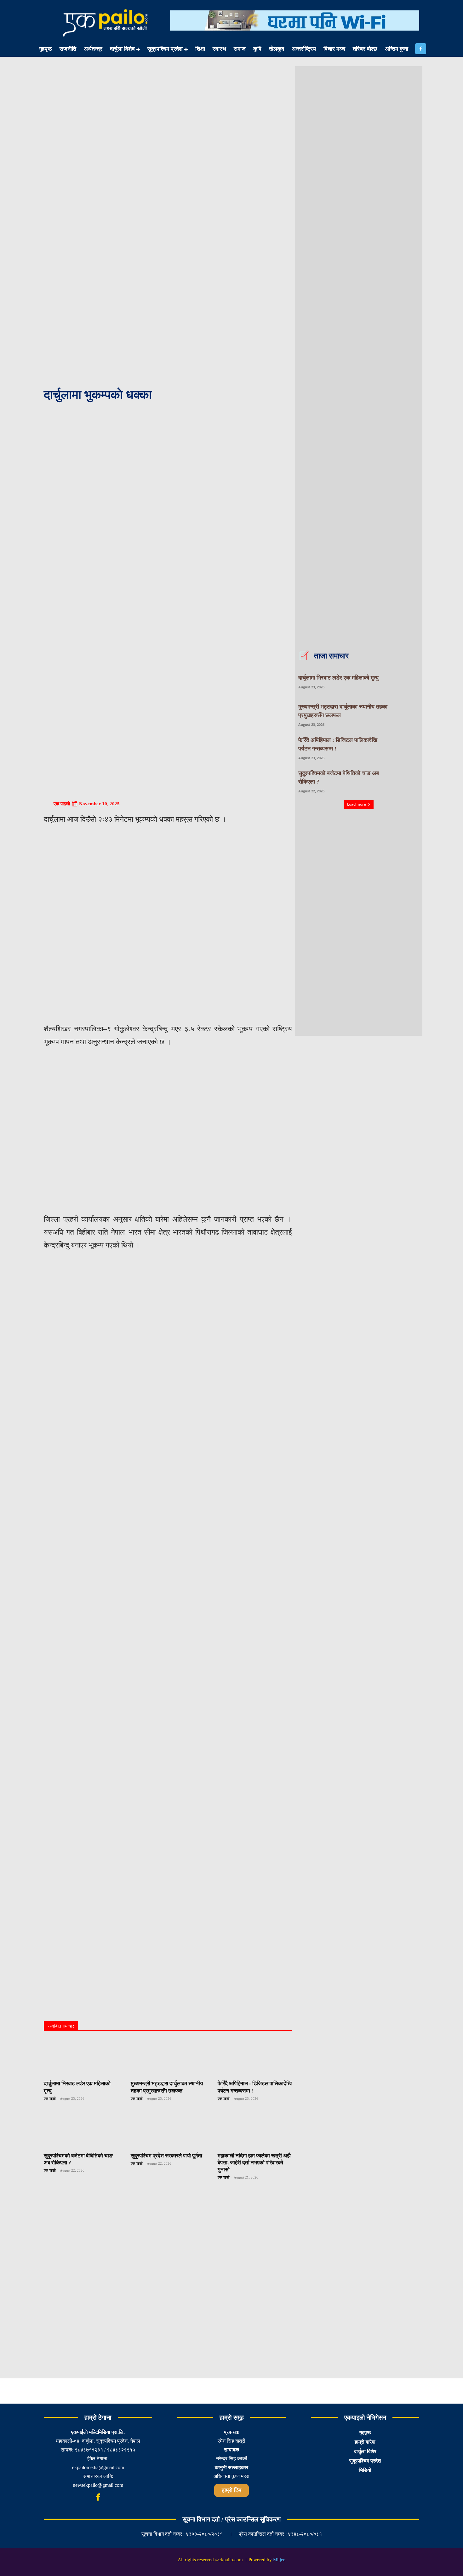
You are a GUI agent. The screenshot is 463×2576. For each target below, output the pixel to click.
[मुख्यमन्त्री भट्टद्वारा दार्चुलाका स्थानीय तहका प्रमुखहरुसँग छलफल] (168, 2058)
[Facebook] (421, 49)
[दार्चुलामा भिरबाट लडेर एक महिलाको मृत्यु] (81, 2058)
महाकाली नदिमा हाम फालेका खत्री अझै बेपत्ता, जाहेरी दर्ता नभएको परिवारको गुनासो (254, 2163)
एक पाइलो (62, 804)
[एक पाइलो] (48, 804)
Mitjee (279, 2560)
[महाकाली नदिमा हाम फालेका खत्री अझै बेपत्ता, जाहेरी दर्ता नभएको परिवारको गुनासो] (255, 2130)
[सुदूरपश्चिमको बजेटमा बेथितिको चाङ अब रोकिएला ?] (81, 2130)
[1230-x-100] (295, 35)
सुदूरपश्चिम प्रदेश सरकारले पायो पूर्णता (166, 2156)
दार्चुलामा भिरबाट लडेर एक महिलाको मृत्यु (338, 678)
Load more (357, 804)
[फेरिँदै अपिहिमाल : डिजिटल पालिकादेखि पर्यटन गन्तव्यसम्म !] (255, 2058)
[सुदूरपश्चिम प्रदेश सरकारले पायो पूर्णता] (168, 2130)
